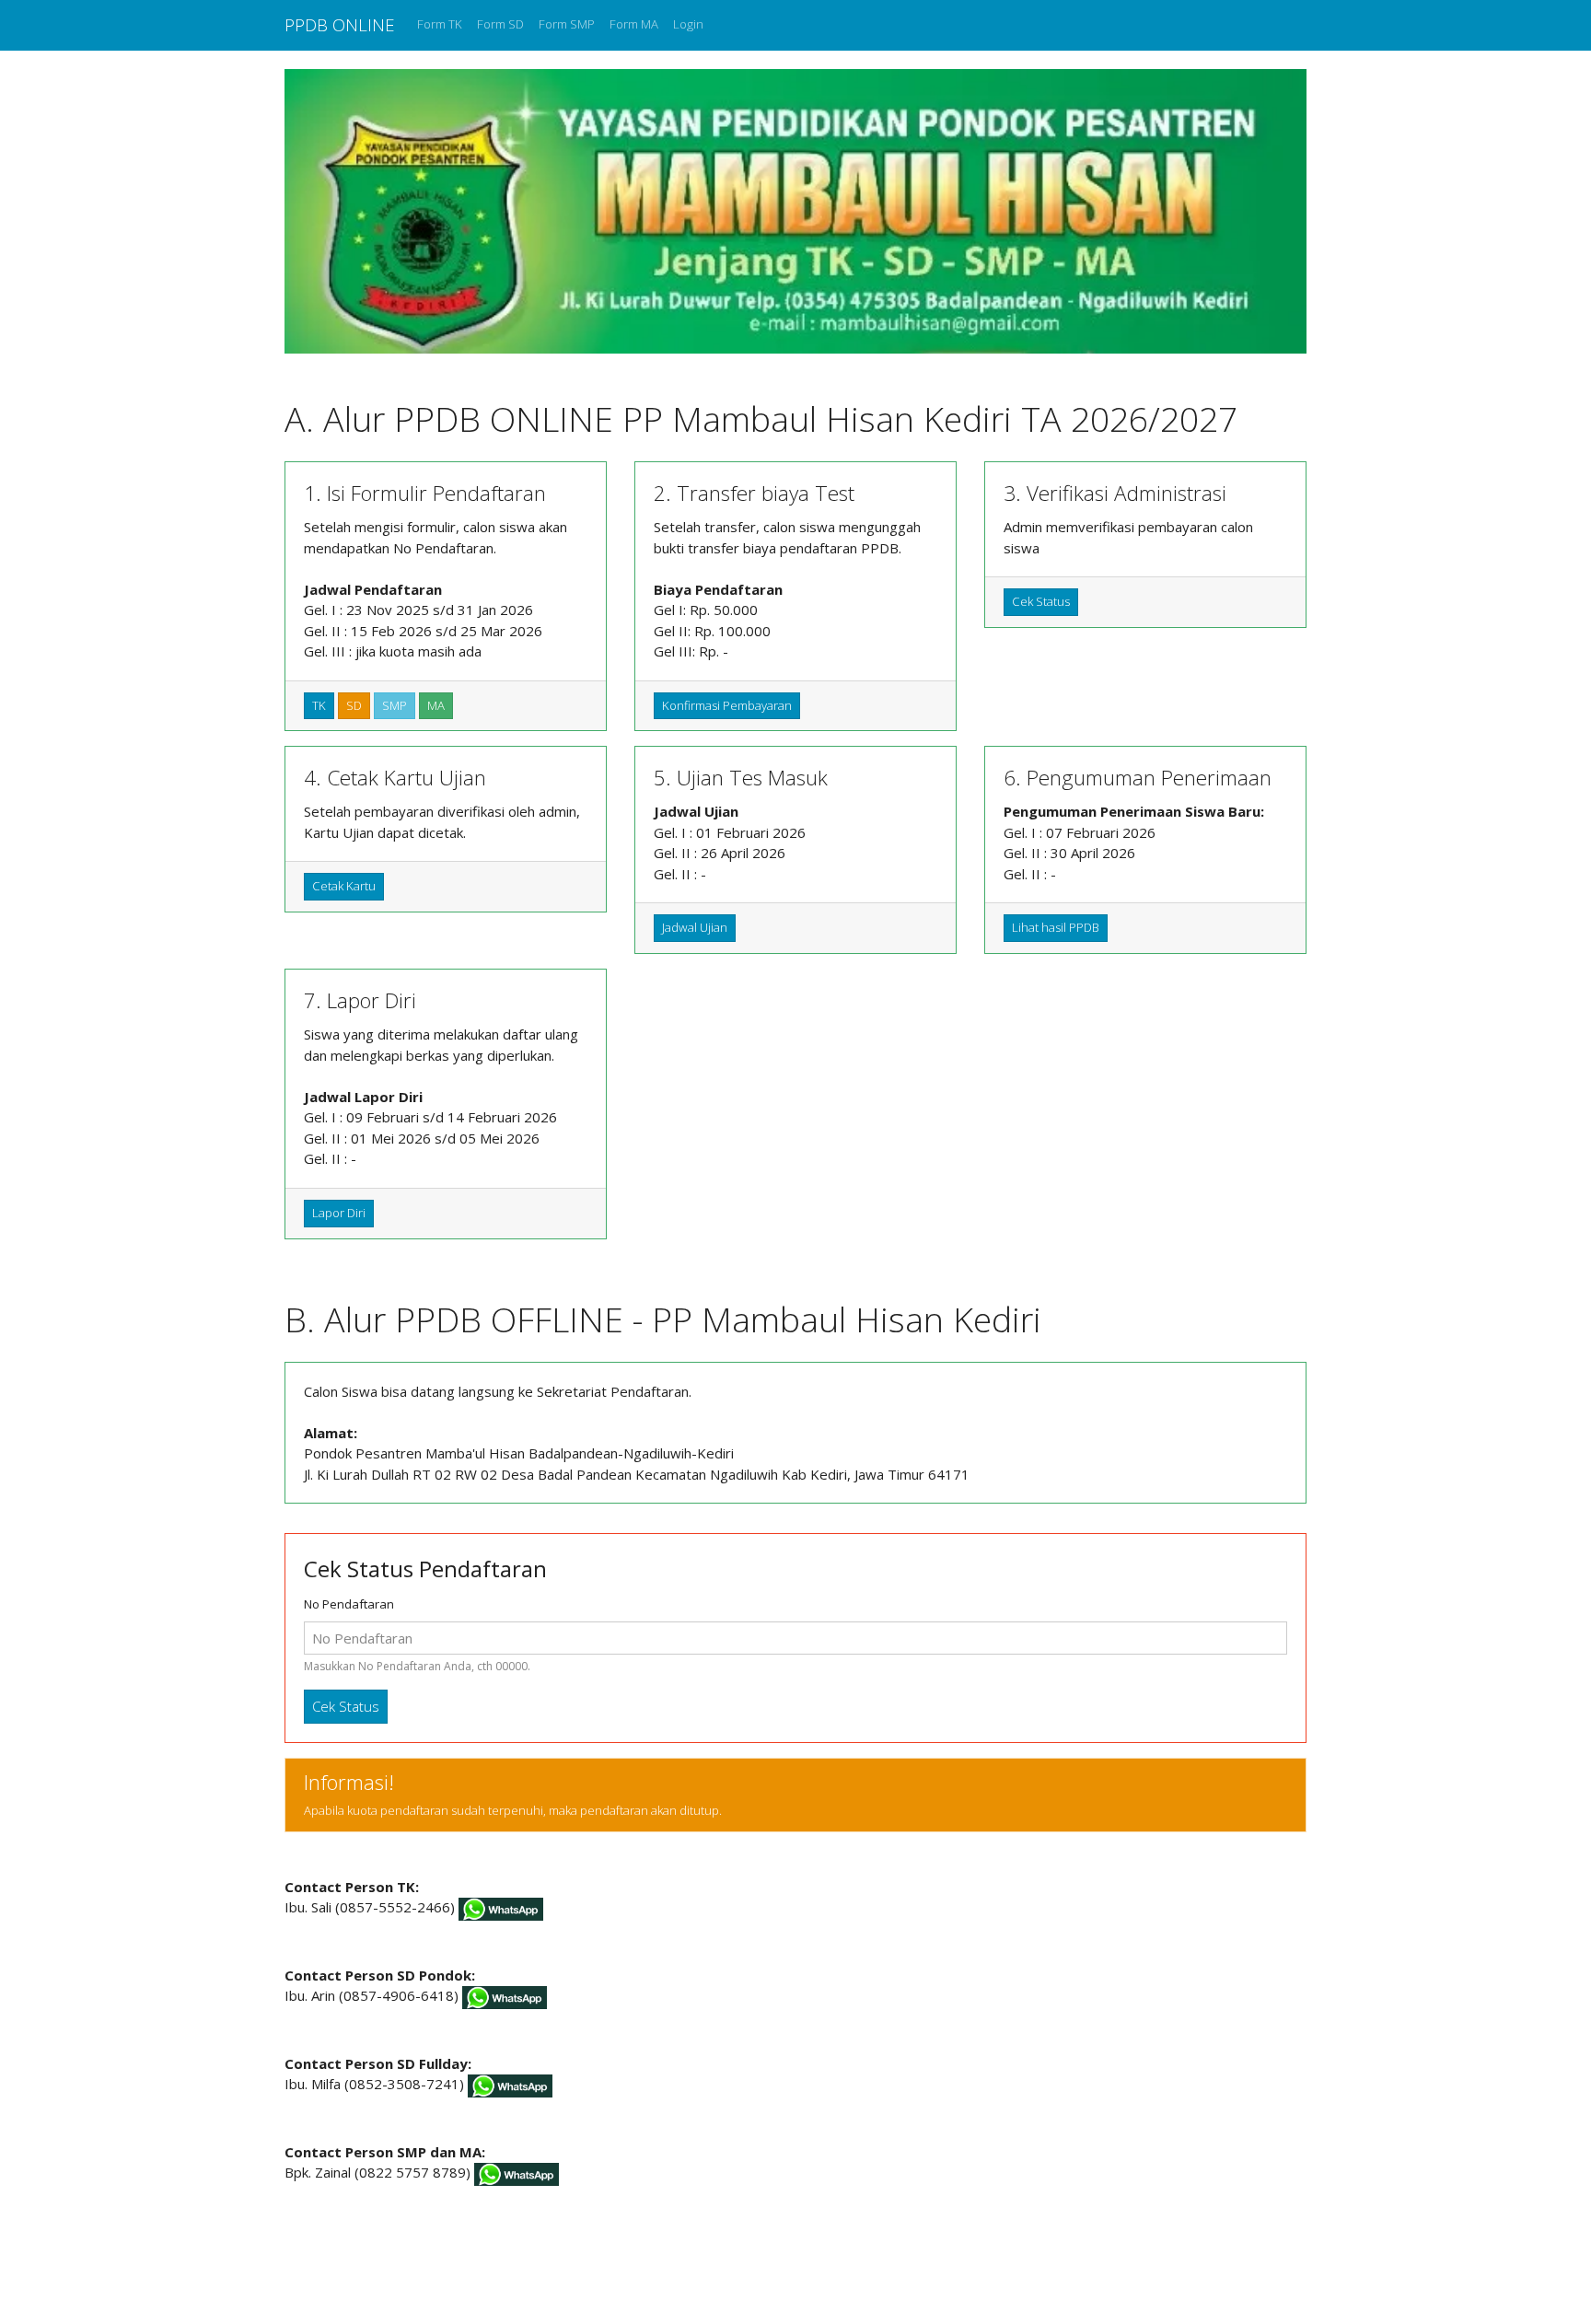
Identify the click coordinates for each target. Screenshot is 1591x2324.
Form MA (634, 24)
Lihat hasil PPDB (1056, 927)
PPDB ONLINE (340, 24)
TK (319, 705)
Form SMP (567, 24)
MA (436, 705)
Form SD (500, 24)
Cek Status (1041, 601)
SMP (395, 705)
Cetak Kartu (344, 886)
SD (354, 705)
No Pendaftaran (349, 1604)
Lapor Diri (339, 1213)
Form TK (440, 24)
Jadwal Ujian (695, 927)
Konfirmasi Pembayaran (727, 705)
